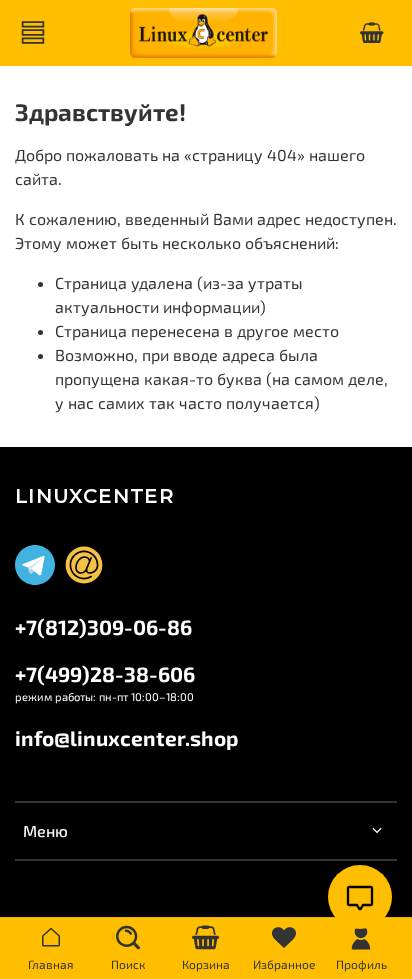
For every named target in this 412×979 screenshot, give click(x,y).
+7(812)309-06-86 (103, 626)
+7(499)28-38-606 (105, 673)
